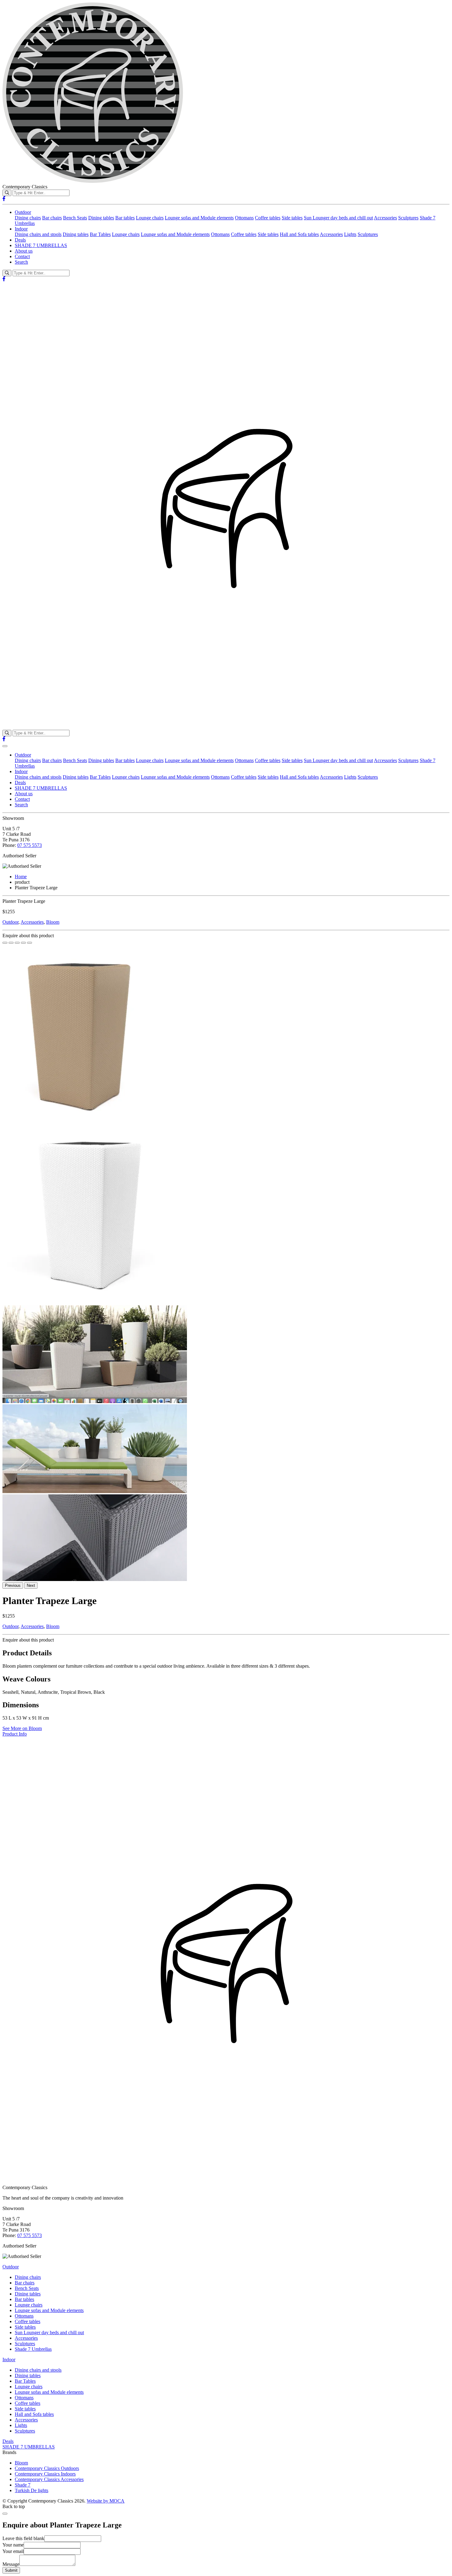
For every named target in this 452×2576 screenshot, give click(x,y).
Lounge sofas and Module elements (199, 218)
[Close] (5, 2514)
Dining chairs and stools (38, 234)
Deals (20, 240)
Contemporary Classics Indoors (45, 2474)
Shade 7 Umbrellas (33, 2349)
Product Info (15, 1734)
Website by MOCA (106, 2501)
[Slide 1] (11, 943)
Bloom (53, 922)
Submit (11, 2570)
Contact (22, 256)
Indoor (21, 229)
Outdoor (23, 212)
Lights (350, 234)
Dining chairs (28, 218)
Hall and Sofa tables (299, 234)
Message (11, 2564)
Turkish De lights (32, 2490)
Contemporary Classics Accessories (49, 2479)
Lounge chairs (150, 218)
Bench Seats (75, 218)
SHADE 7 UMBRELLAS (41, 245)
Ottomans (244, 218)
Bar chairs (52, 218)
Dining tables (101, 218)
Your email (13, 2551)
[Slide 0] (5, 943)
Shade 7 (23, 2485)
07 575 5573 (30, 845)
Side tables (292, 218)
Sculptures (408, 218)
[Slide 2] (17, 943)
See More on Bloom (22, 1728)
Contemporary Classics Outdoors (47, 2468)
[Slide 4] (30, 943)
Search (21, 262)
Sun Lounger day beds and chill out (338, 218)
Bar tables (125, 218)
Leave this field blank (23, 2538)
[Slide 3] (23, 943)
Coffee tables (268, 218)
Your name (13, 2545)
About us (24, 251)
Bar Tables (100, 234)
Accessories (385, 218)
